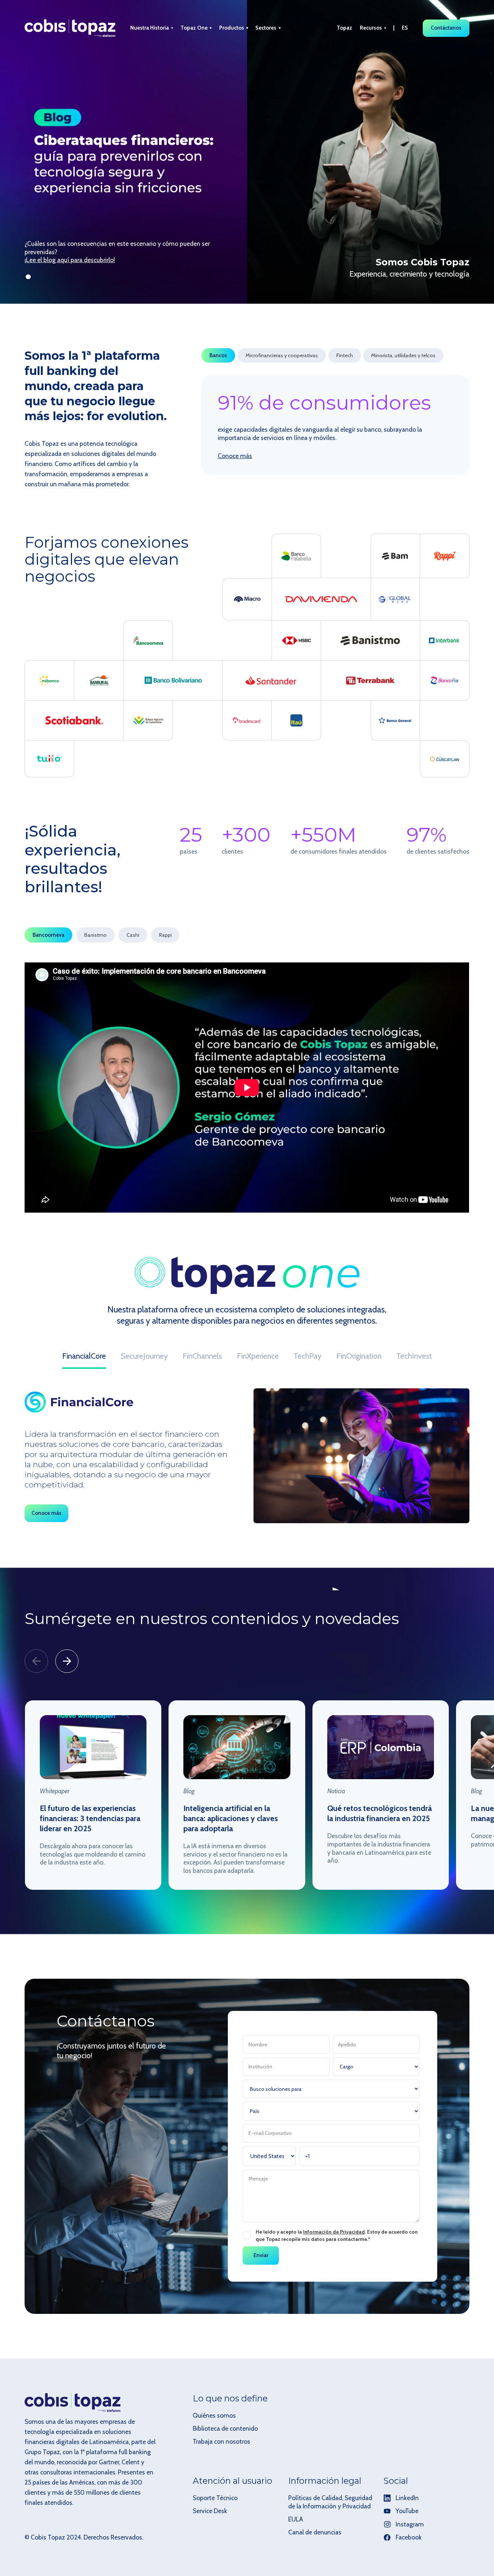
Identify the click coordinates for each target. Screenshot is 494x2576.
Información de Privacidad (334, 2232)
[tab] (218, 355)
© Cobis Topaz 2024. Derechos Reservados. (84, 2537)
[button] (152, 28)
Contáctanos (446, 28)
